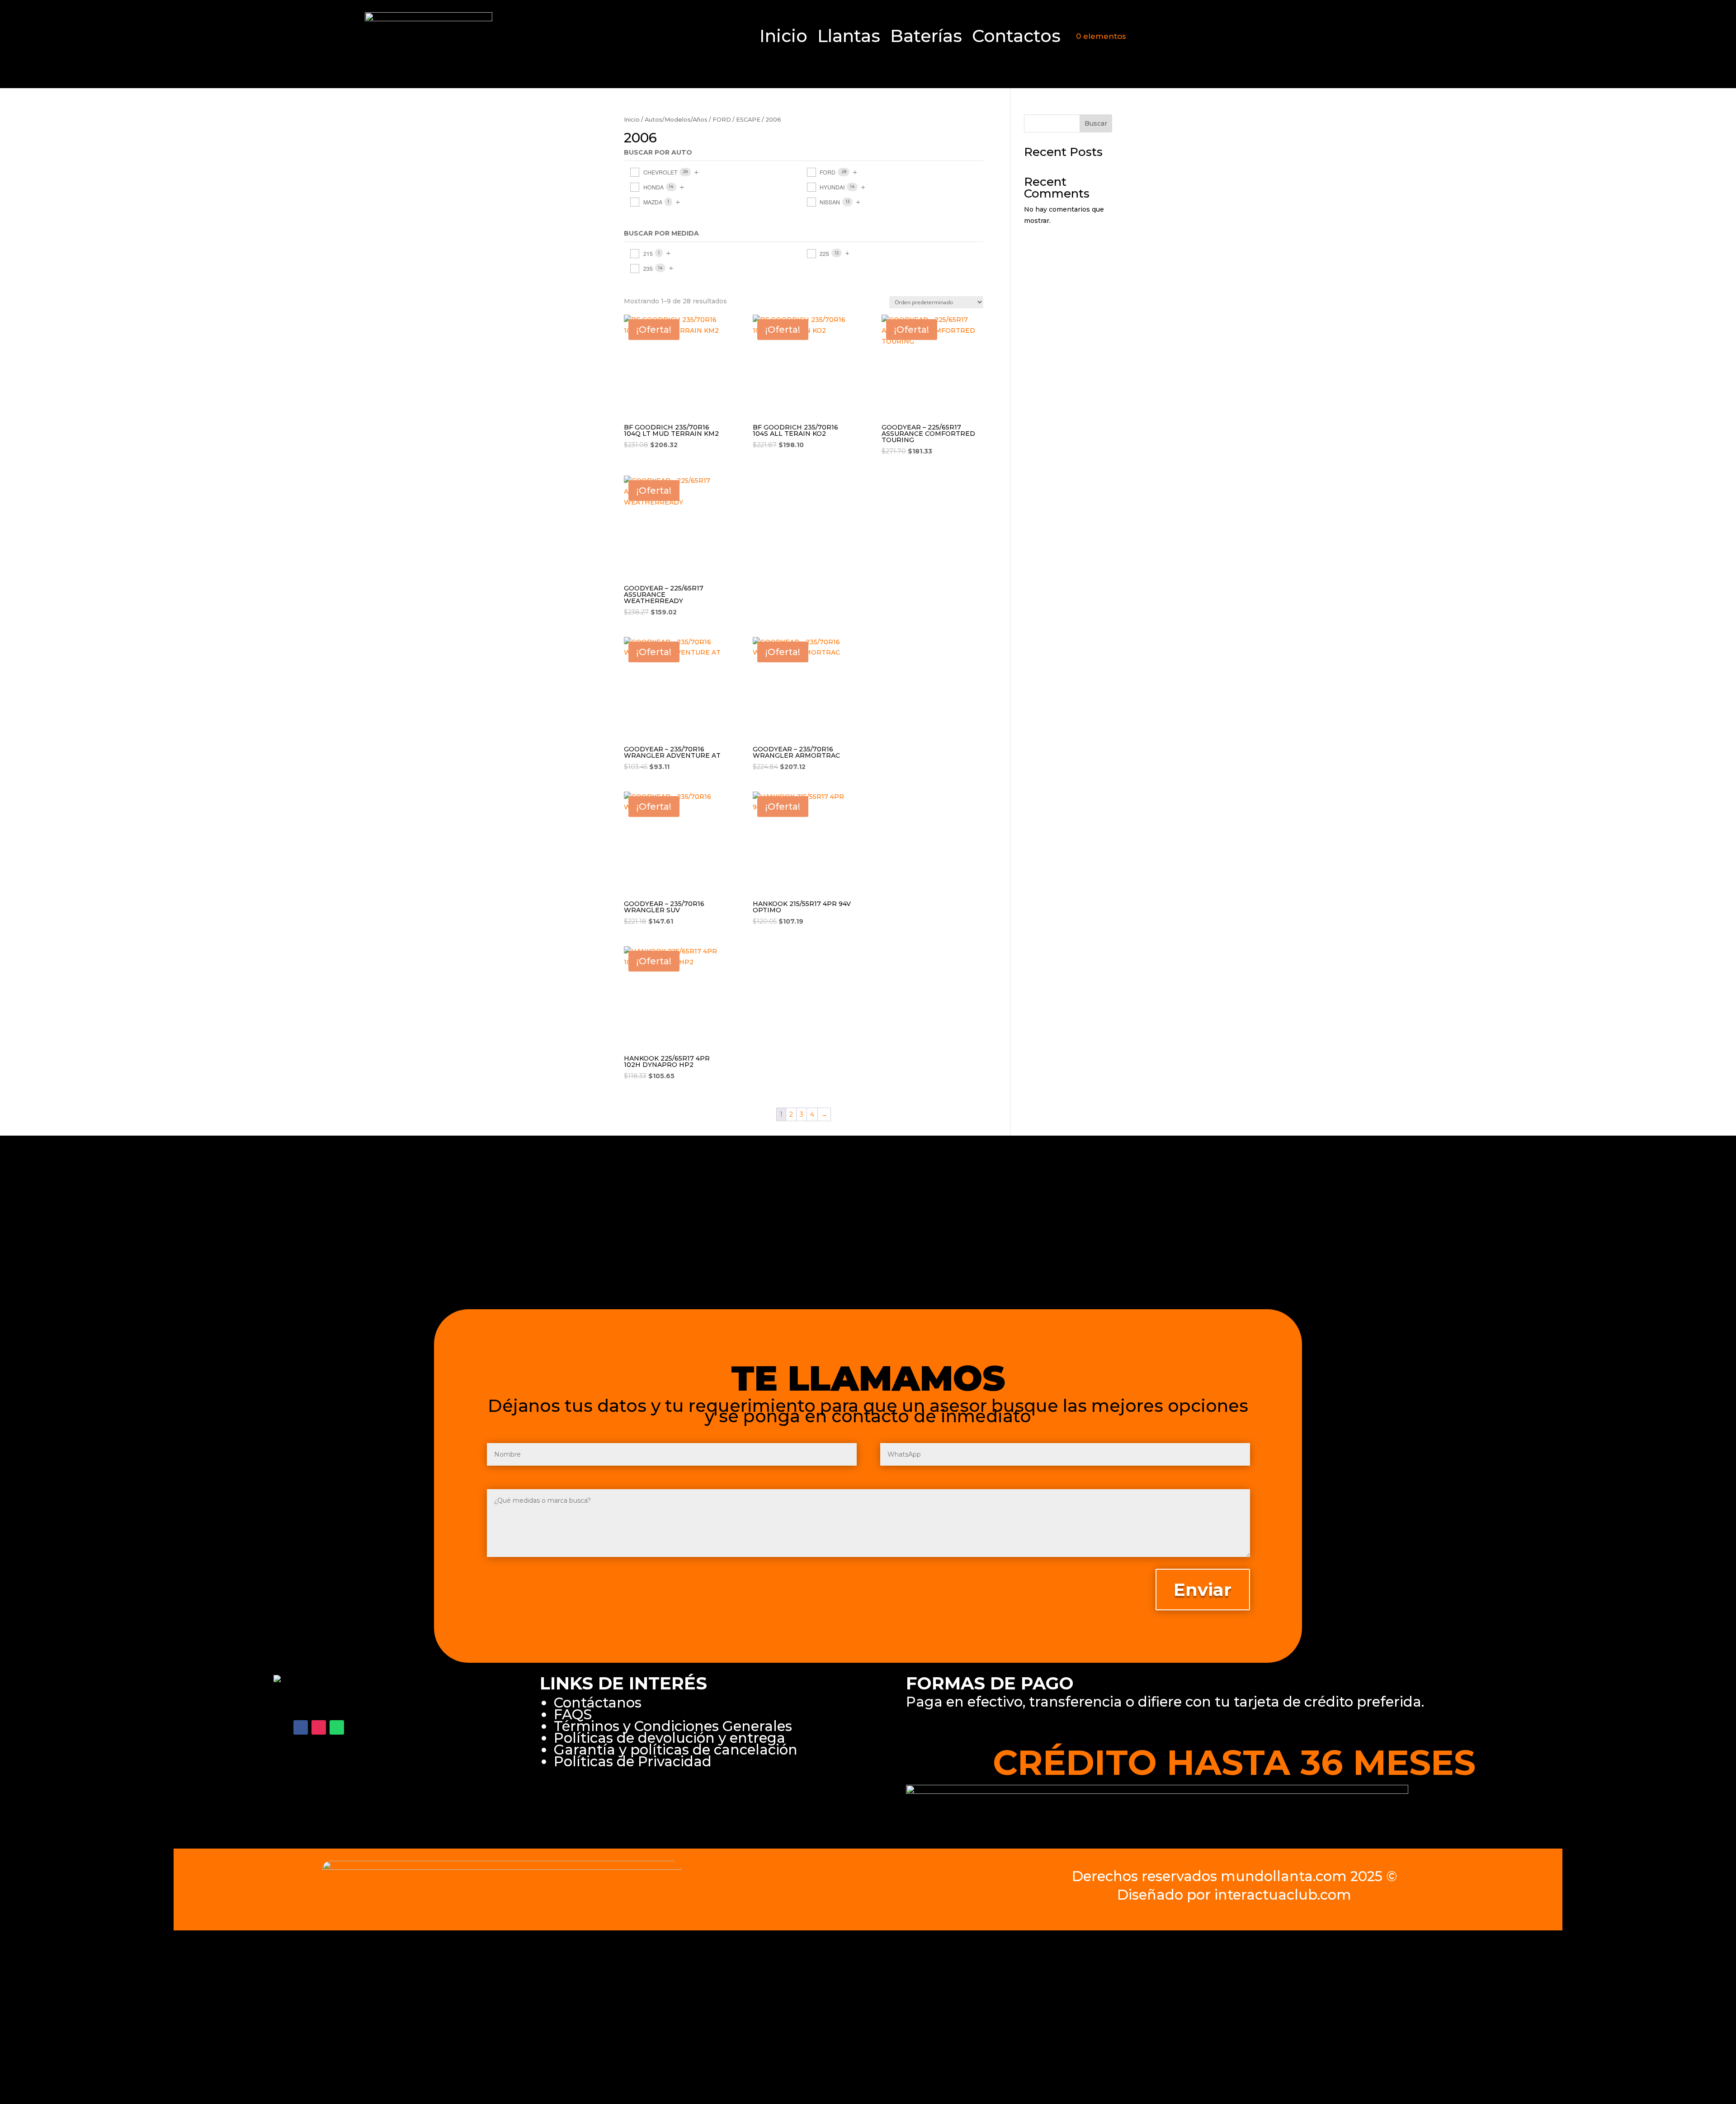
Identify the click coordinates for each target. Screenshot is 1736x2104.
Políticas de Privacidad (633, 1761)
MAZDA (653, 202)
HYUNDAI (832, 187)
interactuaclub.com (1283, 1895)
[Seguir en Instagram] (319, 1727)
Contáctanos (598, 1703)
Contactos (1016, 38)
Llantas (849, 38)
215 (648, 253)
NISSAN (830, 202)
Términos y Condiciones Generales (673, 1726)
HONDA (653, 187)
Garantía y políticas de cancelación (676, 1750)
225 (824, 253)
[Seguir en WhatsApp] (337, 1727)
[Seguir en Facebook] (301, 1727)
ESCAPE (748, 120)
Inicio (783, 38)
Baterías (926, 38)
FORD (722, 120)
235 (648, 268)
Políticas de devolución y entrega (670, 1738)
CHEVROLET (660, 172)
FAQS (573, 1714)
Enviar (1203, 1590)
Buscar (1096, 123)
